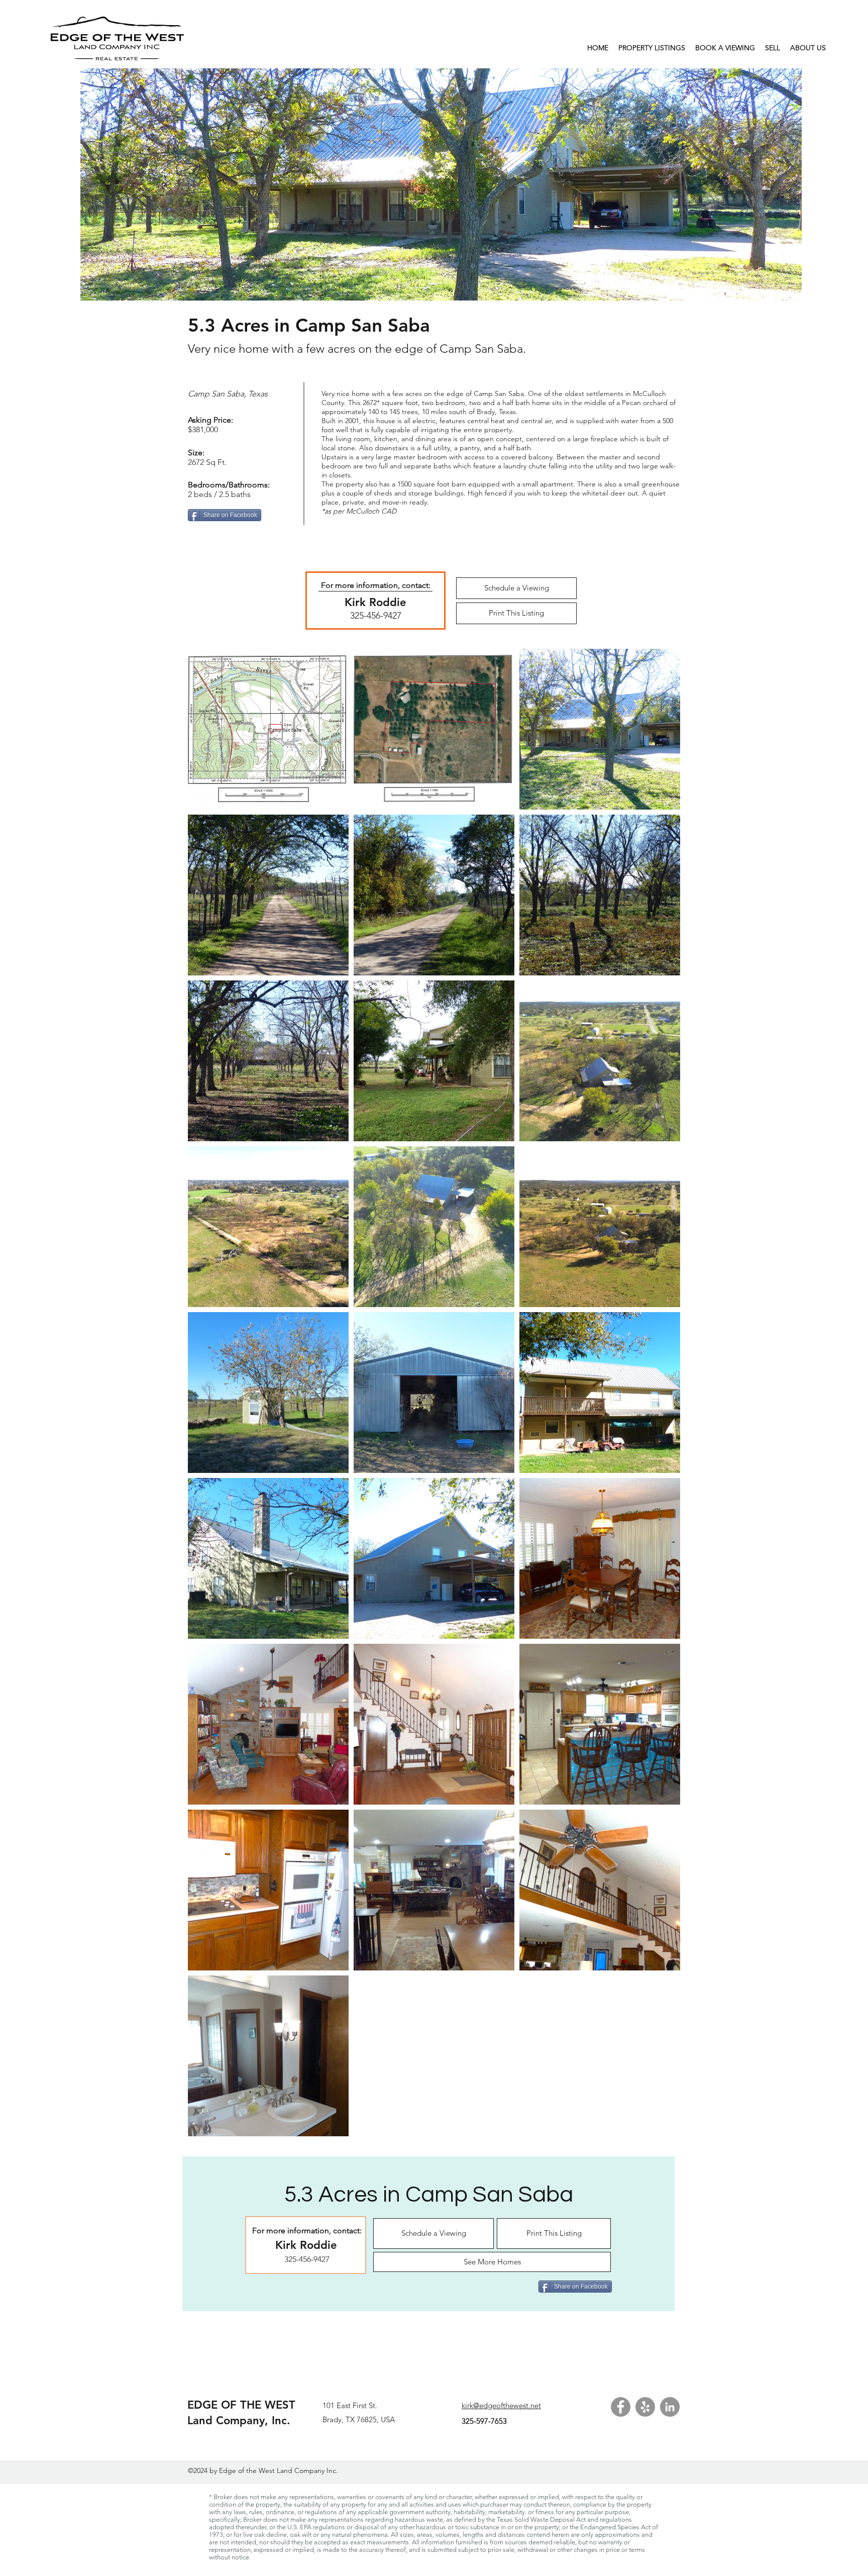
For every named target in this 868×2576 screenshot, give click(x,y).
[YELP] (645, 2407)
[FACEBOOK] (621, 2407)
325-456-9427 (376, 616)
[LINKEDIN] (670, 2407)
